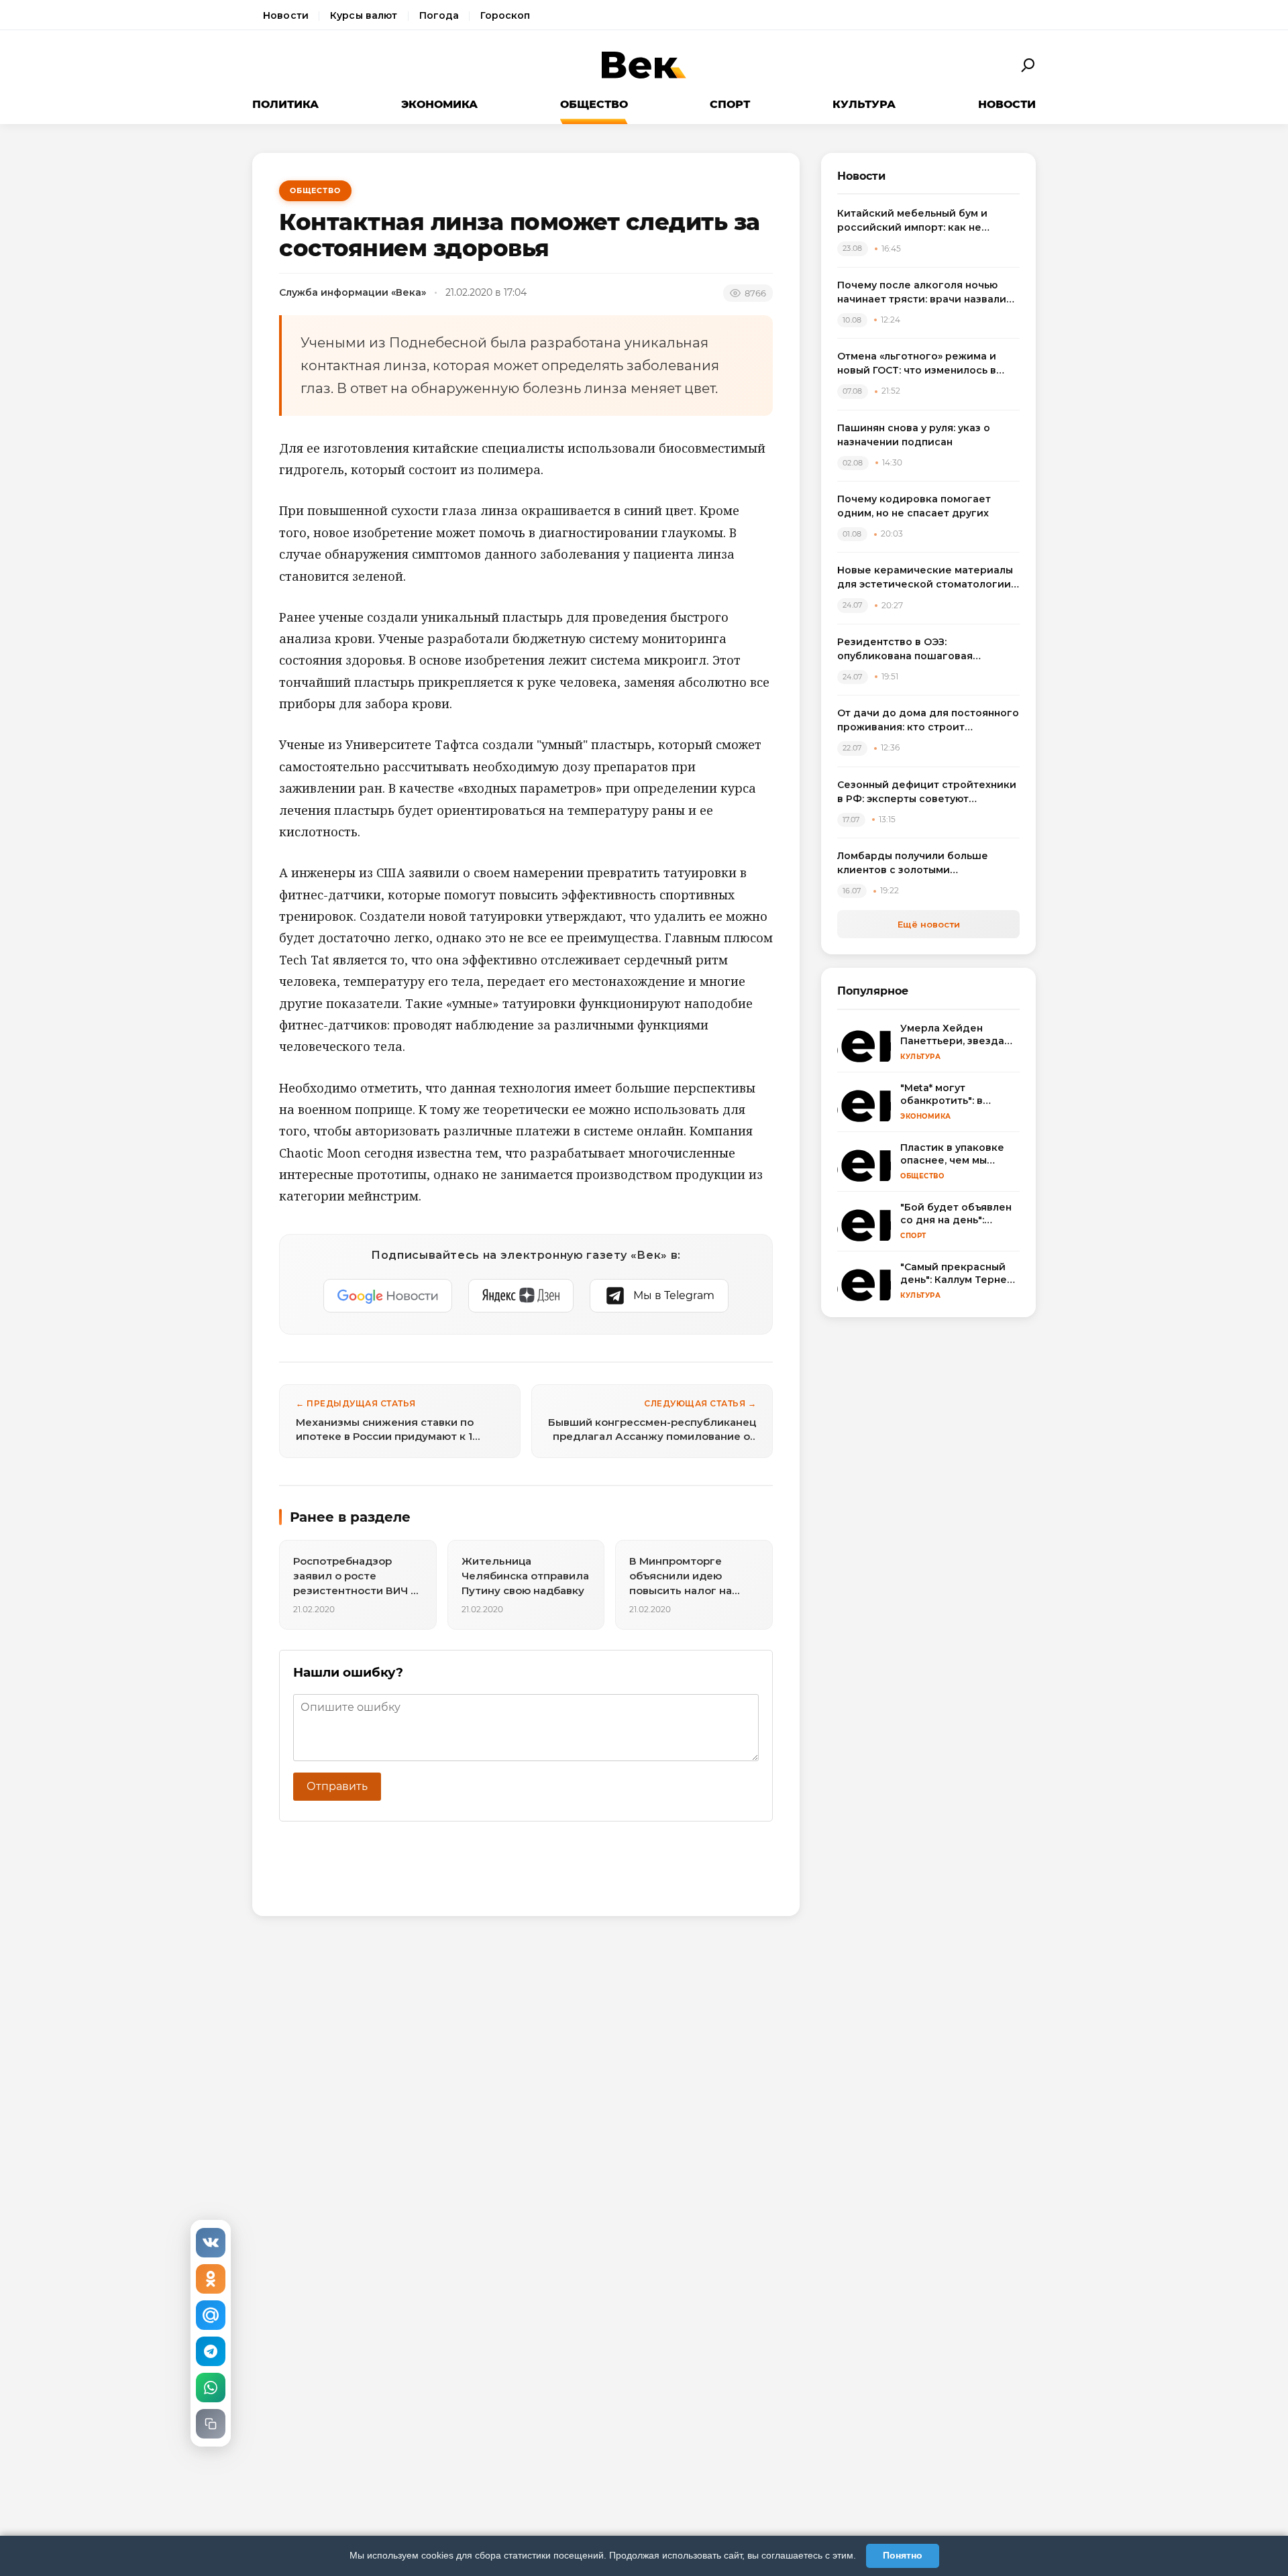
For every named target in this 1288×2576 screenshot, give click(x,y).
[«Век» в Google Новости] (388, 1296)
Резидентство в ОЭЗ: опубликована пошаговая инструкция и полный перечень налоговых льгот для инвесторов (925, 650)
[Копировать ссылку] (211, 2424)
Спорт (730, 104)
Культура (864, 104)
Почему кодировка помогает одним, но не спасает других (914, 506)
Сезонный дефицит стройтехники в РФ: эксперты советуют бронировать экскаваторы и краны (927, 792)
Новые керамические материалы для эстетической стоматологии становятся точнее (925, 578)
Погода (439, 15)
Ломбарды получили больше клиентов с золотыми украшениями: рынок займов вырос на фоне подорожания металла (914, 863)
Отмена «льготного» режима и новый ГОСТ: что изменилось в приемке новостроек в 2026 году (925, 364)
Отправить (337, 1786)
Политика (285, 104)
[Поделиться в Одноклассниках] (211, 2279)
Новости (286, 15)
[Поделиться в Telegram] (211, 2351)
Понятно (903, 2555)
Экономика (439, 104)
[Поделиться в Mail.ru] (211, 2315)
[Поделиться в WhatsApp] (211, 2388)
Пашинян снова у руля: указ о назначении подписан (914, 435)
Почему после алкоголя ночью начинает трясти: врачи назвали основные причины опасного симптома (922, 293)
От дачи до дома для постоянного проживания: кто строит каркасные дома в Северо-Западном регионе (928, 721)
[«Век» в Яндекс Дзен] (521, 1296)
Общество (594, 104)
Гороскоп (505, 15)
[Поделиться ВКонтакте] (211, 2243)
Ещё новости (929, 924)
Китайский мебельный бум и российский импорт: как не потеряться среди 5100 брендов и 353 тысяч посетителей (927, 221)
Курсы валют (364, 15)
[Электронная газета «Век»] (644, 65)
